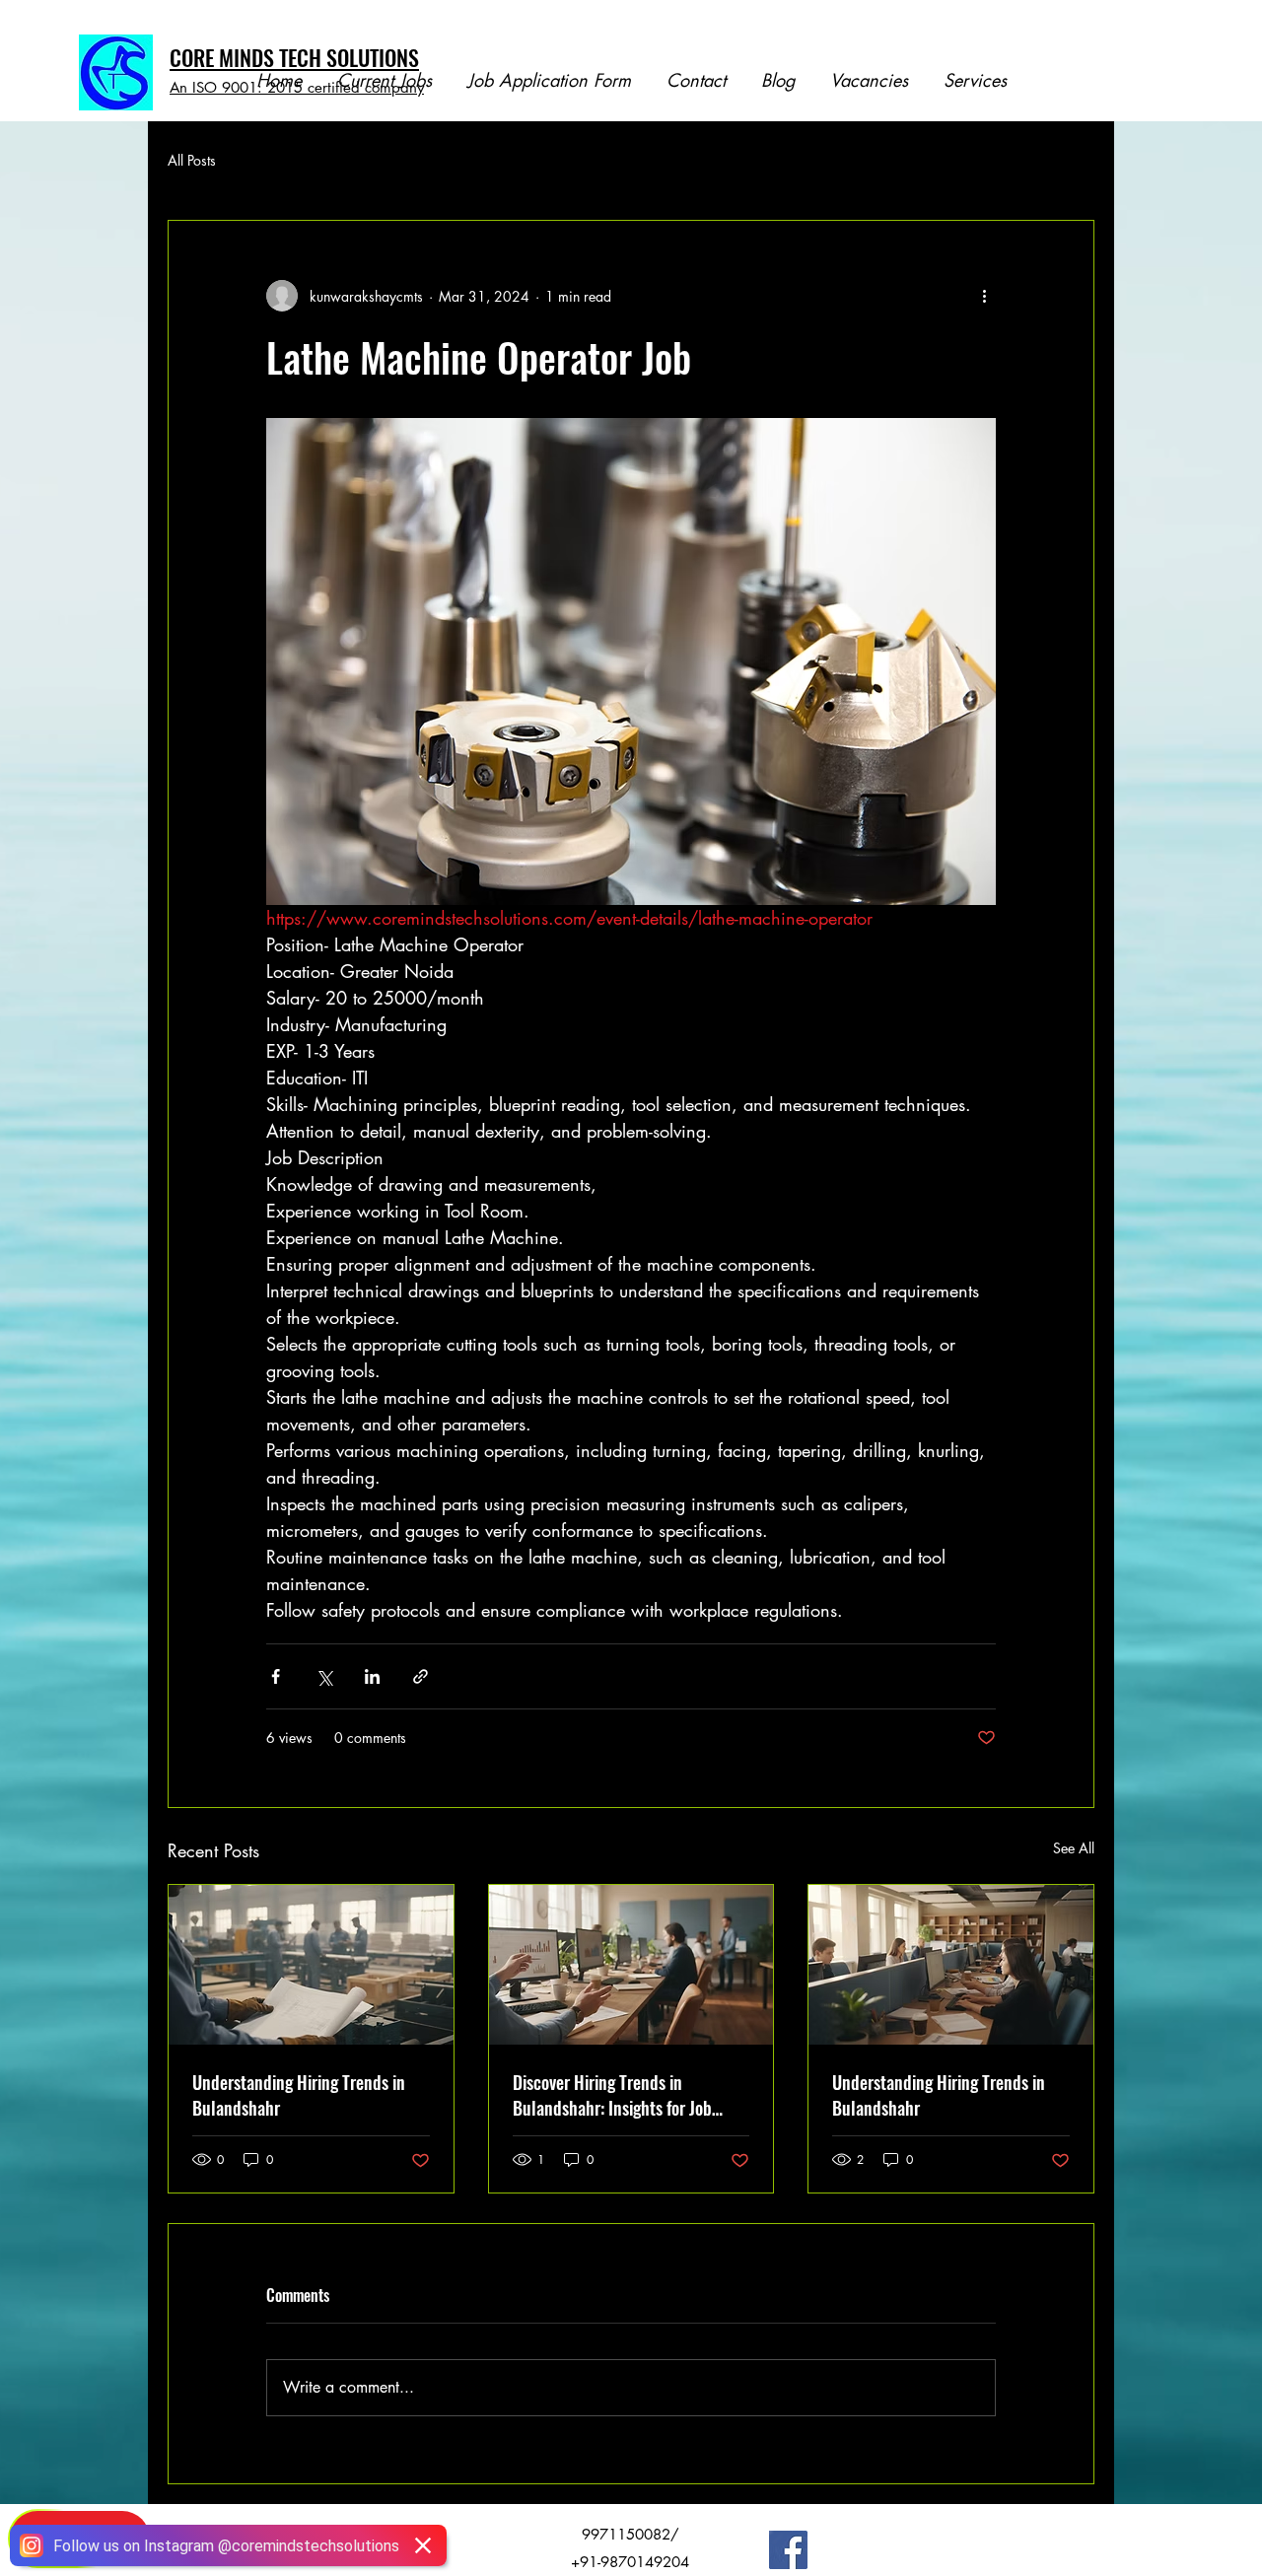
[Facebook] (788, 2550)
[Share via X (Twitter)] (324, 1676)
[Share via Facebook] (276, 1676)
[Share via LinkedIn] (372, 1676)
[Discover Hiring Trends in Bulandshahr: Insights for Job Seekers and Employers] (631, 1965)
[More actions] (984, 296)
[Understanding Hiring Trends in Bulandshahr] (311, 1965)
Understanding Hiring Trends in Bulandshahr (299, 2095)
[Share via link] (421, 1676)
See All (1074, 1848)
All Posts (192, 160)
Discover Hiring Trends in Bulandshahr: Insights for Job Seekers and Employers (612, 2095)
